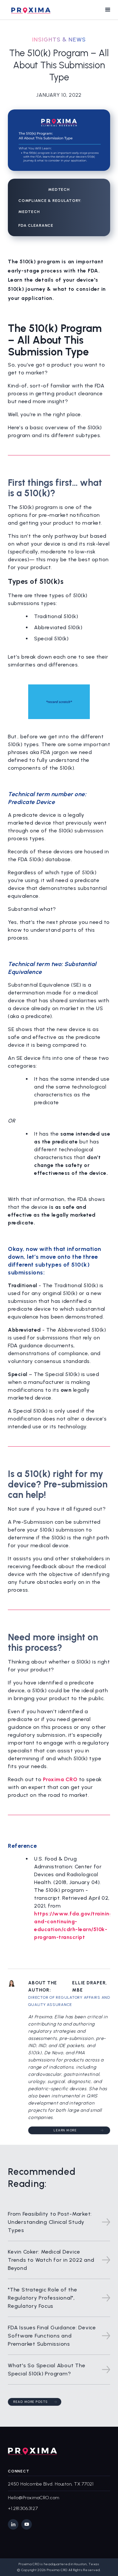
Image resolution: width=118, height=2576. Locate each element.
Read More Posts (31, 2402)
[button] (108, 10)
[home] (29, 10)
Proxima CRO (60, 1779)
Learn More (65, 2130)
